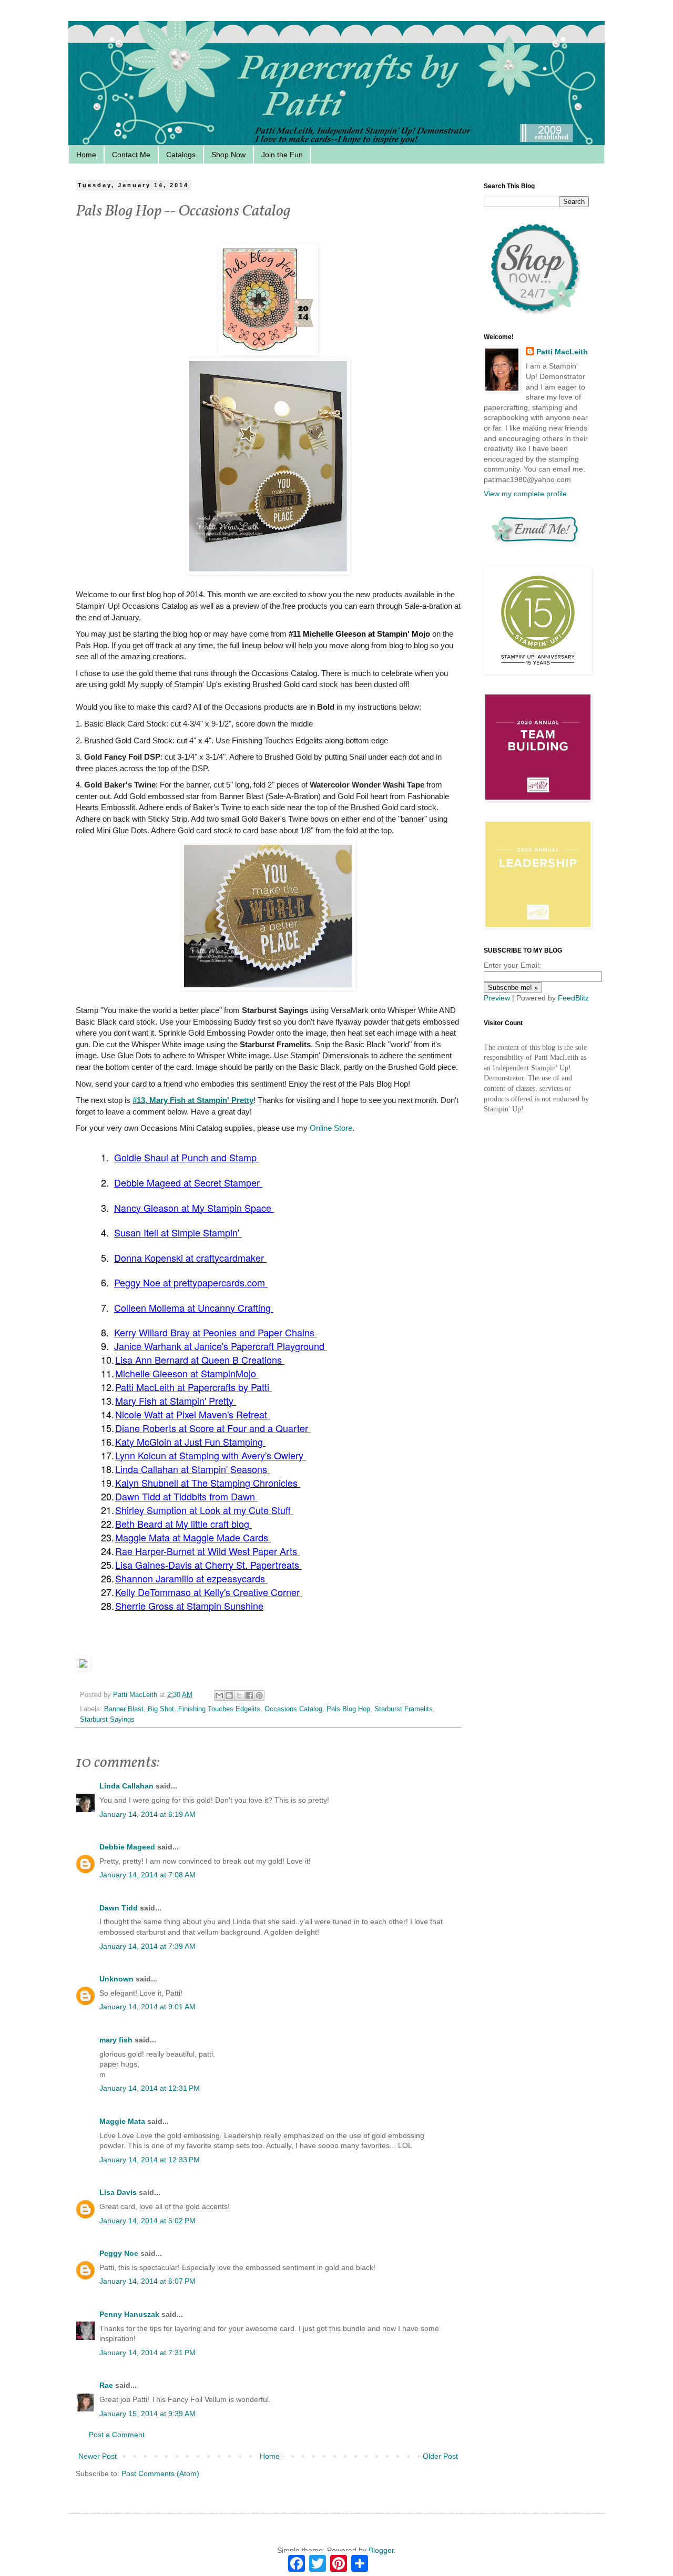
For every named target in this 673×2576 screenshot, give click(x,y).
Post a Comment (117, 2435)
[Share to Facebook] (249, 1695)
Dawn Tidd (119, 1908)
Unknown (116, 1979)
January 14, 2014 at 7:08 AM (147, 1875)
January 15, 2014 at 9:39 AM (147, 2414)
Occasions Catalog (293, 1709)
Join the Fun (282, 155)
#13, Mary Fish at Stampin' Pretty (193, 1100)
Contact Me (131, 155)
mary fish (116, 2040)
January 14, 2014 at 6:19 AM (147, 1814)
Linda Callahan (126, 1786)
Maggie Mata (122, 2121)
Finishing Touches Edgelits (219, 1709)
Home (86, 155)
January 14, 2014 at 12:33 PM (150, 2160)
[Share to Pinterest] (259, 1695)
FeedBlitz (573, 998)
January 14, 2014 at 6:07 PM (147, 2281)
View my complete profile (525, 494)
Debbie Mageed (127, 1847)
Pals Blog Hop (348, 1709)
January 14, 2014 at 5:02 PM (147, 2221)
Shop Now (228, 155)
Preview (497, 998)
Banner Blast (124, 1709)
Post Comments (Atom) (160, 2473)
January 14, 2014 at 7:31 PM (147, 2353)
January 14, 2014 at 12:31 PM (150, 2088)
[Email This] (219, 1695)
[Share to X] (239, 1695)
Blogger (381, 2550)
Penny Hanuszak (129, 2314)
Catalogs (181, 155)
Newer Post (98, 2456)
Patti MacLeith (562, 352)
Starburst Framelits (404, 1709)
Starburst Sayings (107, 1720)
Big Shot (161, 1709)
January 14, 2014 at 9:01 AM (147, 2007)
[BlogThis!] (229, 1695)
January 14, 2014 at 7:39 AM (147, 1946)
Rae (106, 2385)
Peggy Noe (119, 2253)
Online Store (331, 1128)
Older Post (440, 2456)
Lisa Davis (118, 2192)
